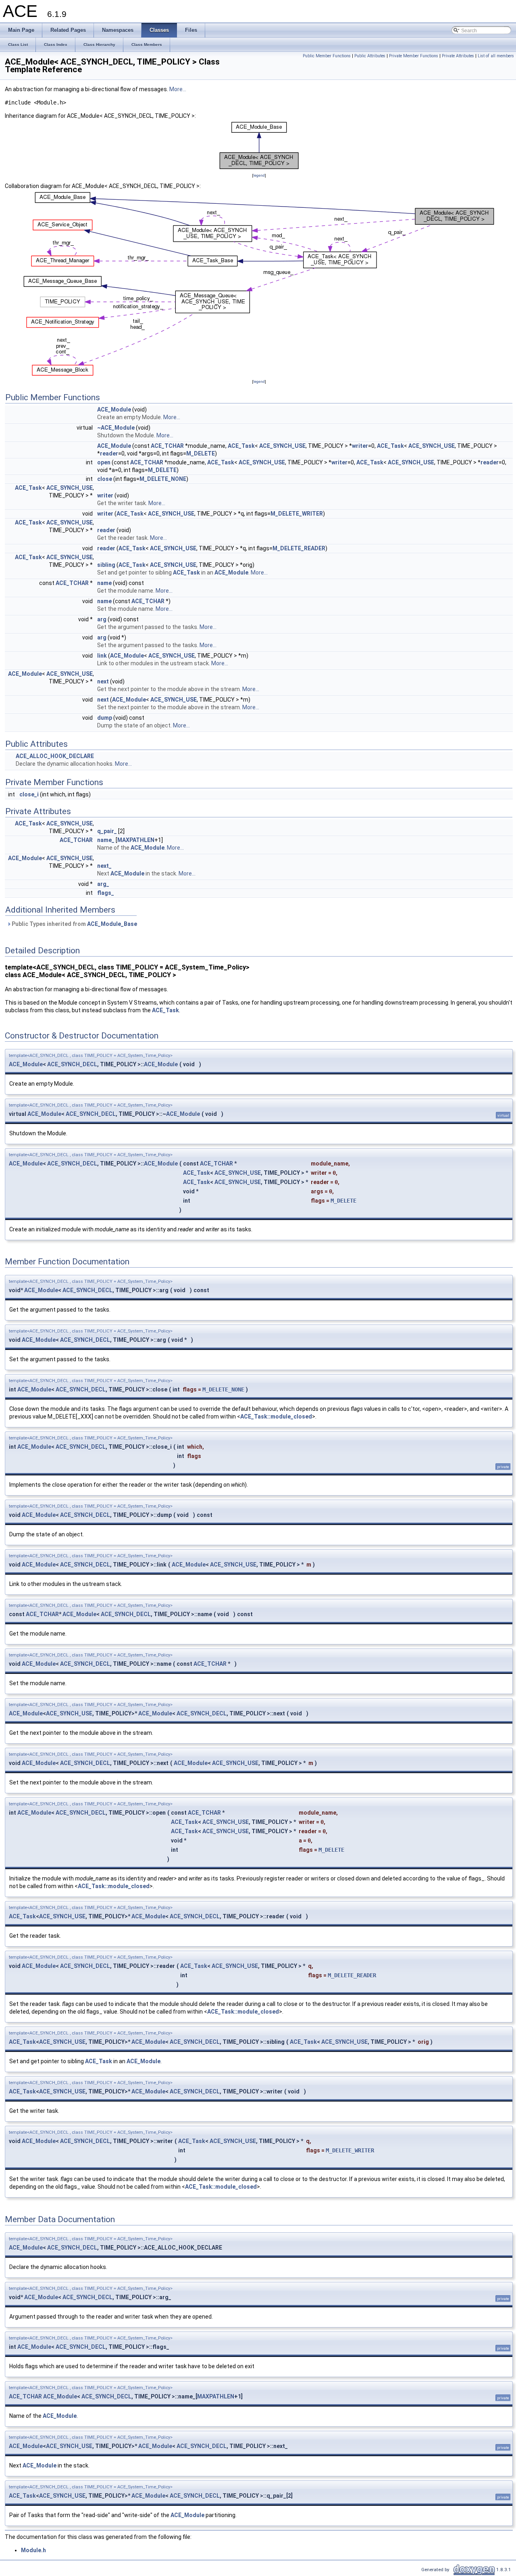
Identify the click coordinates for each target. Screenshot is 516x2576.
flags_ (106, 893)
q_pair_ (107, 831)
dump (105, 718)
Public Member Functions (327, 56)
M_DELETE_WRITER (297, 514)
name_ (106, 840)
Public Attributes (370, 56)
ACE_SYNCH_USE (282, 446)
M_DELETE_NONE (163, 479)
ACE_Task (241, 446)
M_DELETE (201, 453)
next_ (104, 866)
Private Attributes (458, 56)
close (105, 479)
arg (102, 619)
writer (360, 446)
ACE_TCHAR (167, 446)
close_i (29, 794)
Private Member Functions (414, 56)
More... (178, 89)
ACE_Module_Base (112, 924)
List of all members (496, 56)
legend (259, 175)
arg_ (103, 884)
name (104, 583)
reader (109, 453)
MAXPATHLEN (136, 840)
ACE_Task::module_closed (276, 1416)
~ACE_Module (116, 428)
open (104, 462)
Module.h (33, 2550)
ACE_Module (114, 409)
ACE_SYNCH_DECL (72, 1064)
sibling (106, 565)
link (102, 656)
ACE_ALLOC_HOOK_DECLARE (55, 756)
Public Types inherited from (74, 924)
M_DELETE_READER (299, 548)
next (103, 681)
